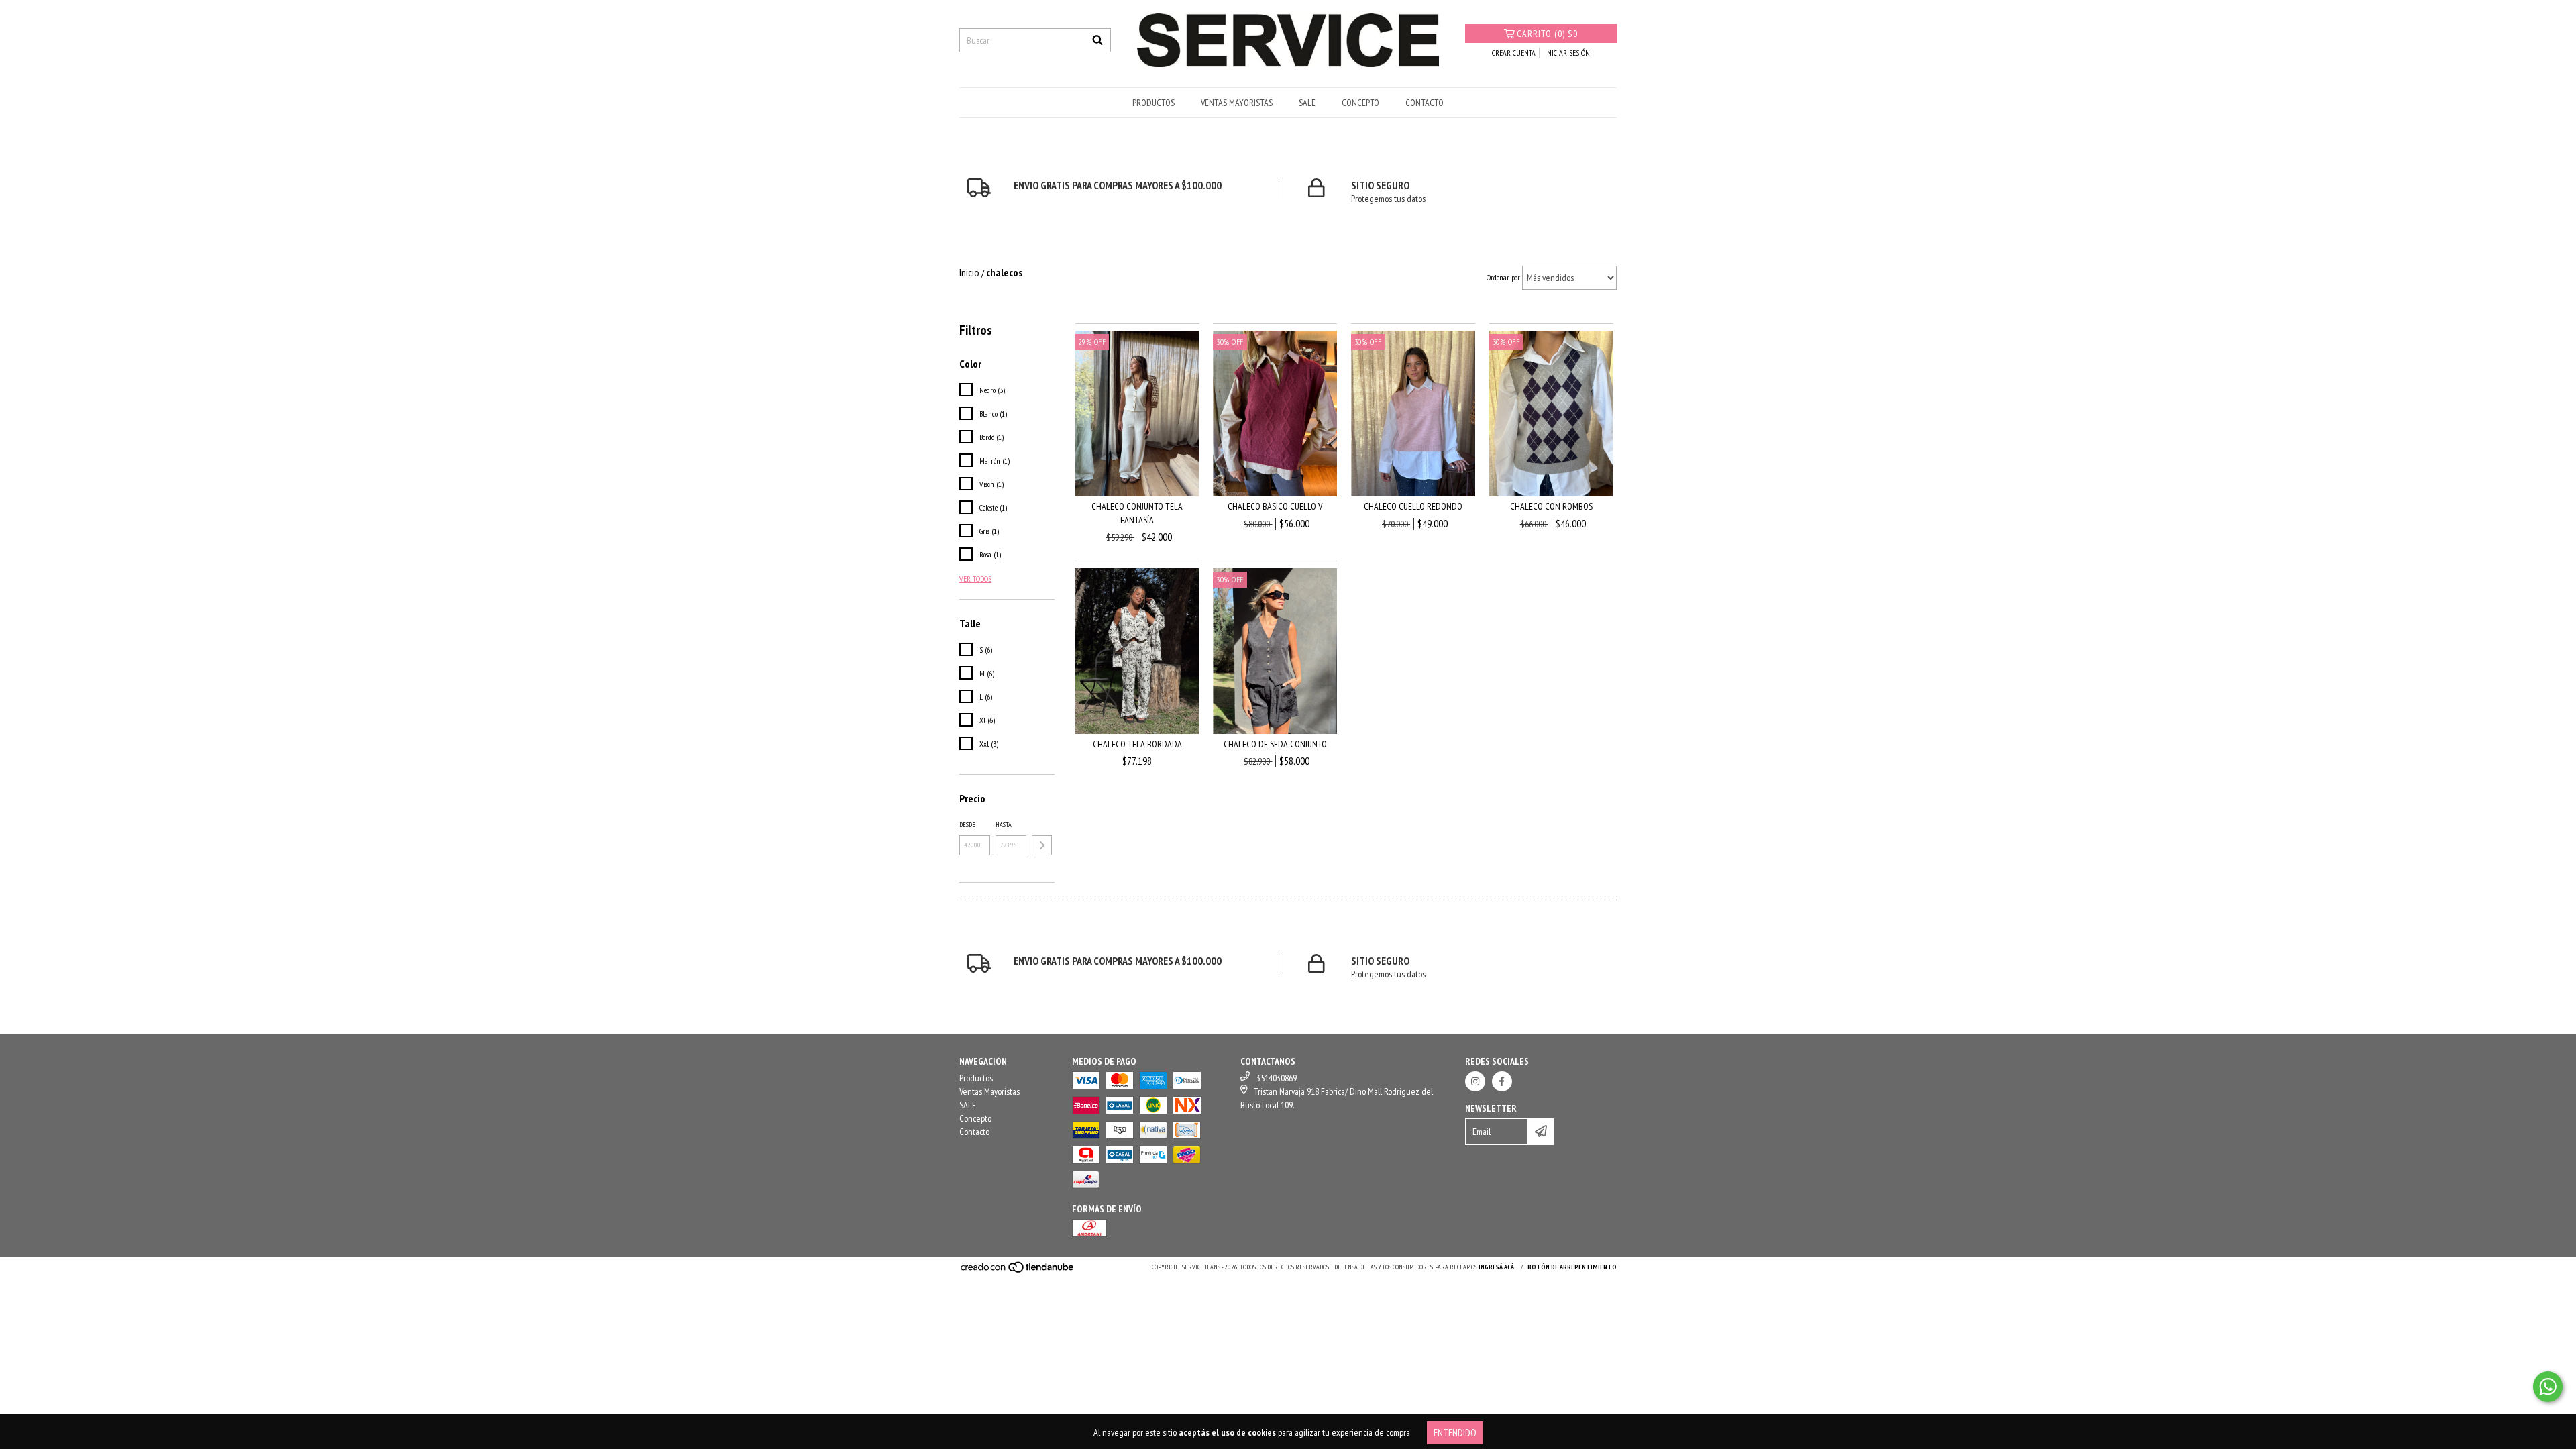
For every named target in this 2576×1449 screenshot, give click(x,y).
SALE (1307, 103)
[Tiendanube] (1018, 1272)
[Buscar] (1097, 40)
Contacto (1425, 103)
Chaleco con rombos (1551, 506)
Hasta (1004, 825)
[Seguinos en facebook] (1502, 1081)
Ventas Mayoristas (1237, 103)
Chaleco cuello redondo (1413, 506)
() (1547, 34)
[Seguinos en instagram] (1475, 1081)
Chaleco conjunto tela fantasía (1137, 513)
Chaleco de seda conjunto (1275, 744)
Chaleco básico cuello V (1275, 506)
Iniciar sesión (1567, 53)
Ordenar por (1503, 277)
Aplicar (1042, 845)
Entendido (1455, 1433)
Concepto (1360, 103)
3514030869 (1277, 1078)
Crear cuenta (1514, 53)
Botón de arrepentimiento (1572, 1267)
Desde (967, 825)
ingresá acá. (1497, 1267)
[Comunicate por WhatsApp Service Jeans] (2548, 1387)
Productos (1153, 103)
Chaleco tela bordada (1137, 744)
